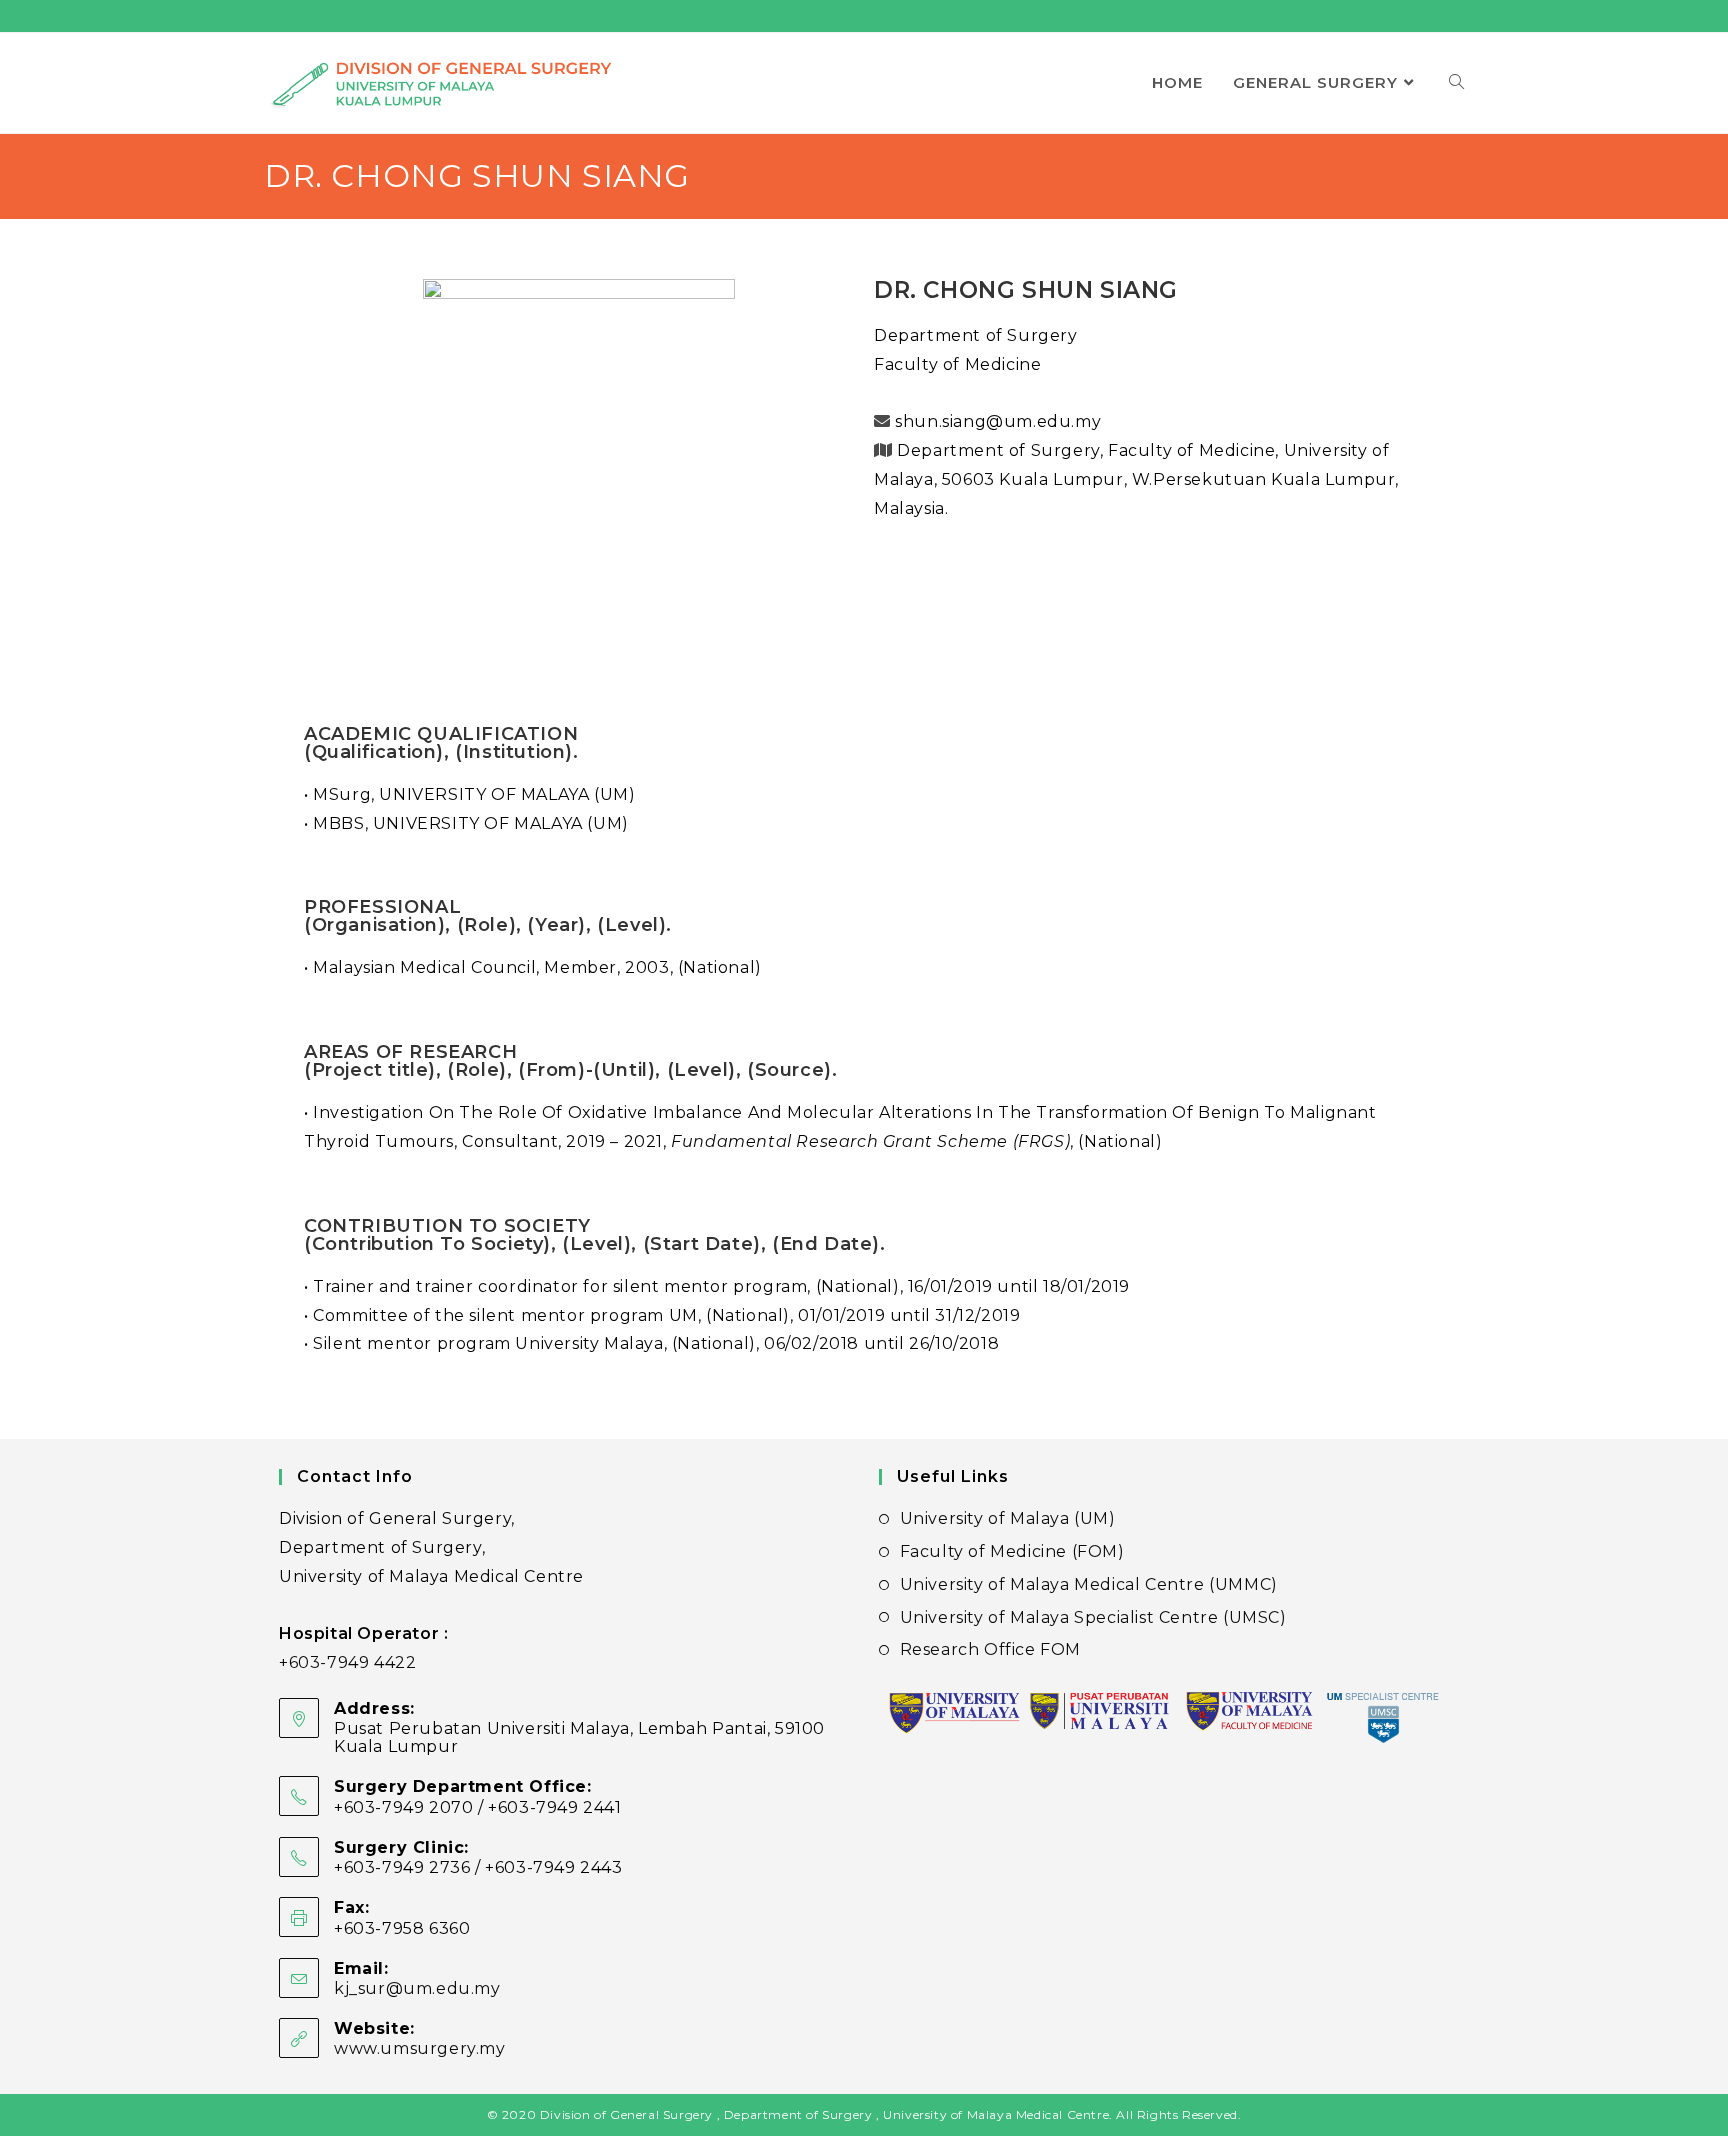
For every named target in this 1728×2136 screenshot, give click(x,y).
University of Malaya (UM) (1008, 1518)
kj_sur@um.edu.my (417, 1988)
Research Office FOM (990, 1649)
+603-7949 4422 (347, 1662)
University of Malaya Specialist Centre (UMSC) (1093, 1617)
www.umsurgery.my (420, 2048)
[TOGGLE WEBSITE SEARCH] (1456, 83)
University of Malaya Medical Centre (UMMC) (1089, 1584)
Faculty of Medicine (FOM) (1012, 1551)
